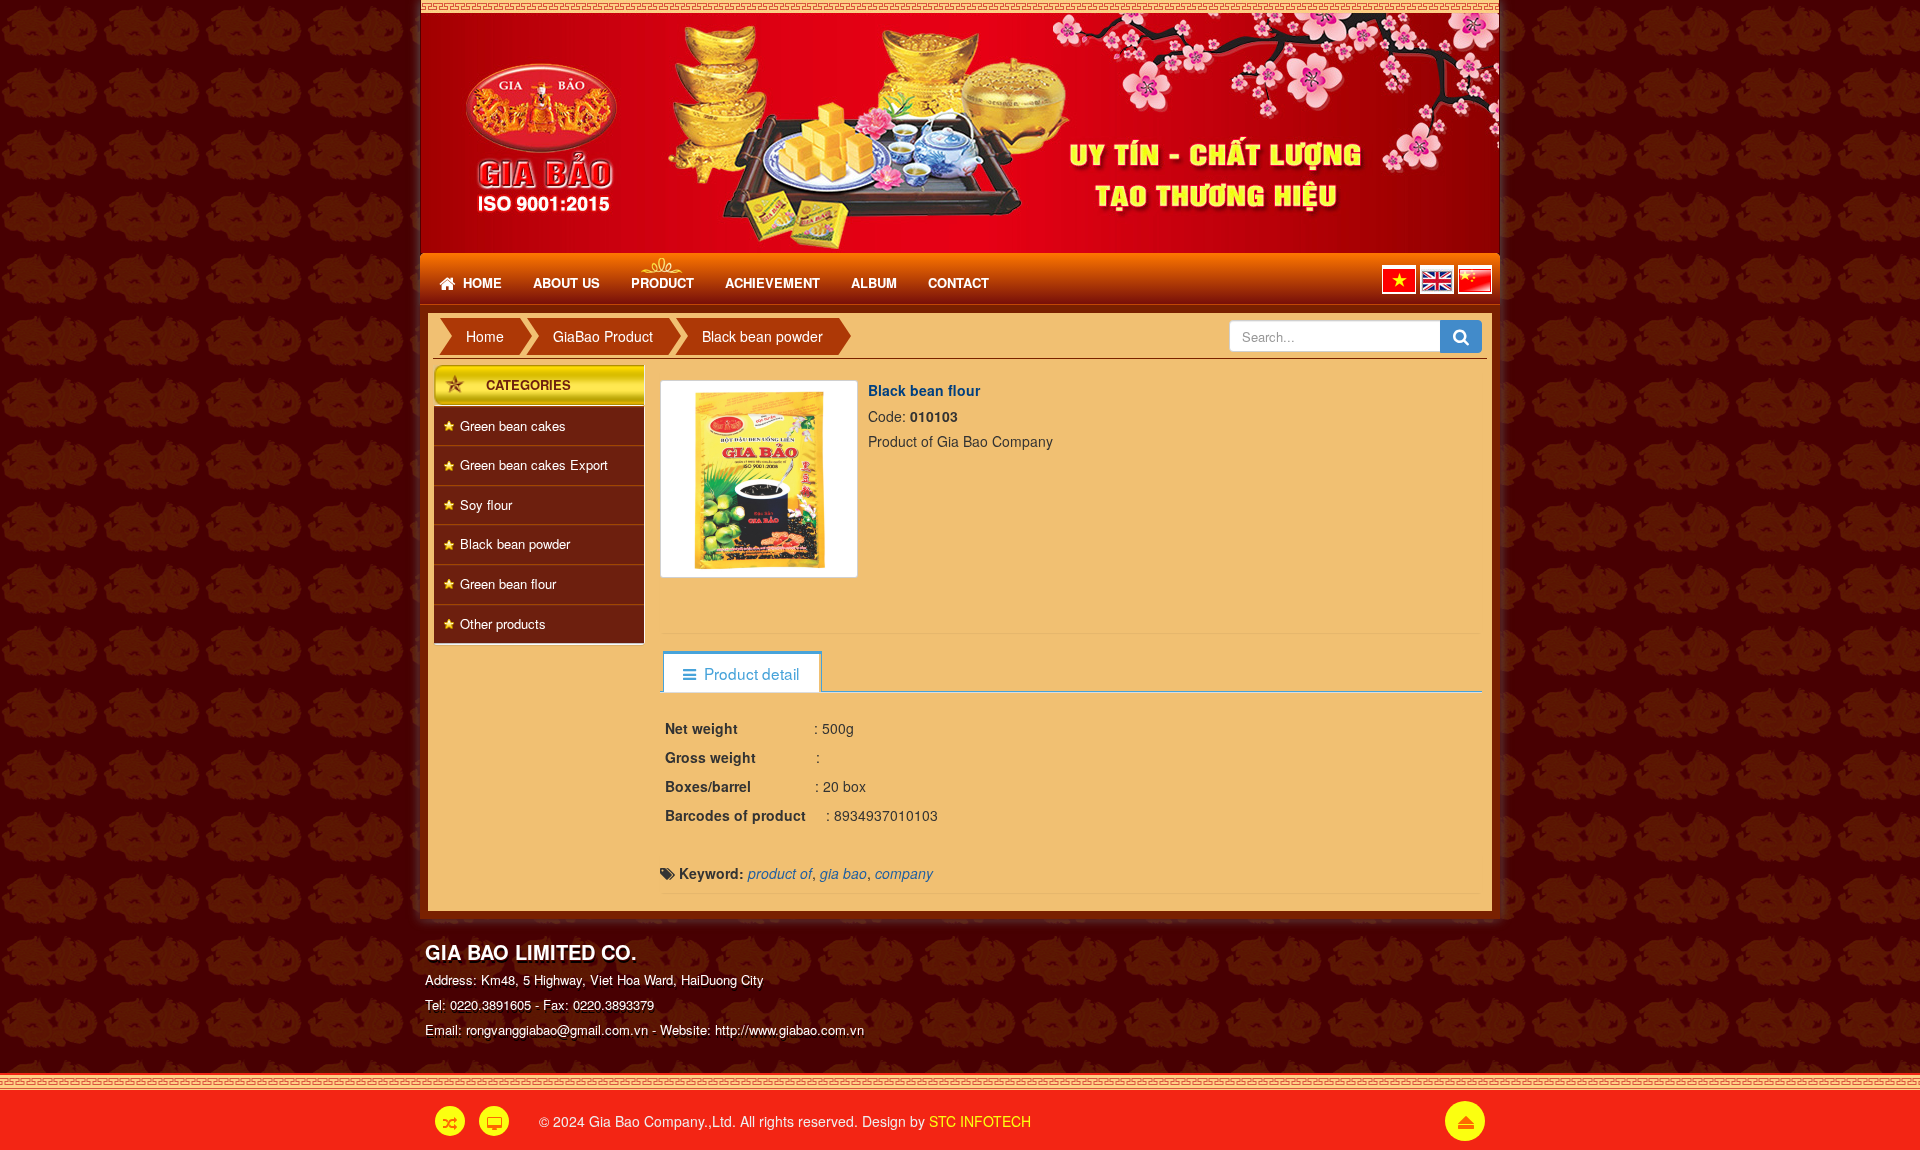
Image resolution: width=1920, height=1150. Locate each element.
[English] (1437, 279)
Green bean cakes (513, 425)
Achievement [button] (772, 282)
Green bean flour (508, 583)
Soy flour (486, 504)
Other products (503, 623)
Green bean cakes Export (534, 464)
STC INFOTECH (980, 1121)
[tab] (741, 673)
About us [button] (566, 282)
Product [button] (662, 282)
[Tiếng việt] (1399, 279)
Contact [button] (958, 282)
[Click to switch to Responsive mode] (450, 1121)
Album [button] (874, 282)
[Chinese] (1475, 279)
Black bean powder (515, 543)
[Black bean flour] (761, 476)
